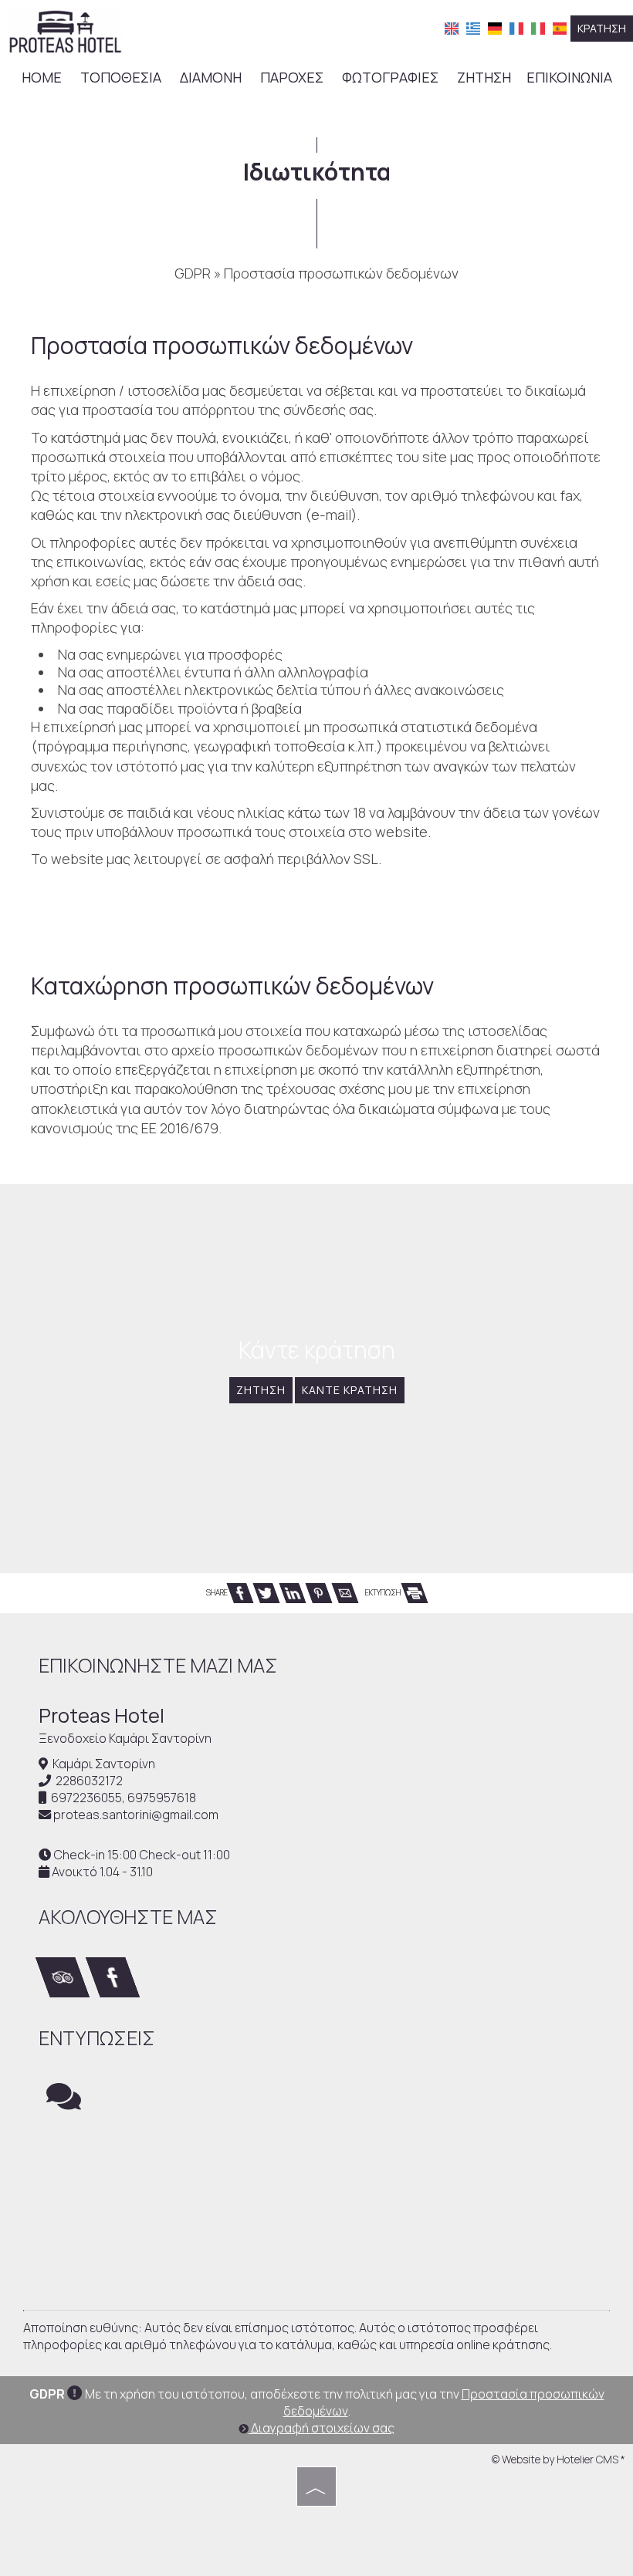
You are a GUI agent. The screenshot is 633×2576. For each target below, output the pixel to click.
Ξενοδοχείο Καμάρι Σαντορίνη (125, 1738)
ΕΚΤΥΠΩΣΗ (384, 1592)
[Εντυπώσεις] (64, 2103)
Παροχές (292, 77)
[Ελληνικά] (473, 27)
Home (42, 77)
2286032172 (89, 1781)
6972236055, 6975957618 (124, 1798)
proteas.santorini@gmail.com (136, 1815)
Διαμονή (211, 77)
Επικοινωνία (569, 77)
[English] (452, 27)
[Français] (516, 27)
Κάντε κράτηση (350, 1390)
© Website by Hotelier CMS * (559, 2459)
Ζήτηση (484, 77)
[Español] (560, 27)
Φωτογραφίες (390, 77)
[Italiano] (538, 27)
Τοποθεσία (121, 77)
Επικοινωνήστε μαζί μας (158, 1665)
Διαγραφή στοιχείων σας (322, 2428)
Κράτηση (602, 28)
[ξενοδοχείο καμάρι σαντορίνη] (65, 29)
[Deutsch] (495, 27)
